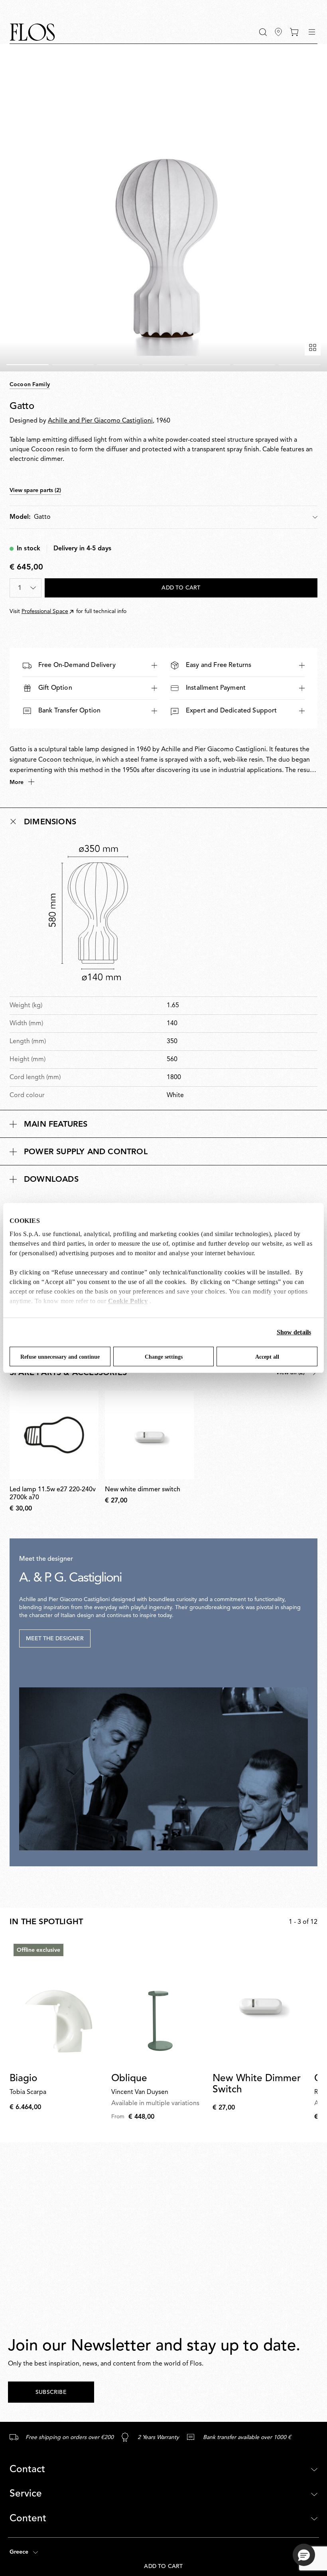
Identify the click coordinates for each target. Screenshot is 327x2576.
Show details (294, 1332)
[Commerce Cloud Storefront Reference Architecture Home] (32, 32)
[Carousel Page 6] (254, 365)
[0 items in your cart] (294, 32)
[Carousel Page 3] (118, 365)
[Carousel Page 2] (73, 365)
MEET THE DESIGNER (55, 1639)
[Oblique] (159, 2003)
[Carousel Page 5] (209, 365)
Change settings (164, 1357)
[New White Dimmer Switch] (260, 2003)
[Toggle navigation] (312, 32)
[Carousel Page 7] (299, 365)
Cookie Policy (128, 1301)
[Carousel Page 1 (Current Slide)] (28, 365)
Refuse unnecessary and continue (60, 1357)
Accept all (267, 1357)
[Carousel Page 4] (163, 365)
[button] (263, 32)
